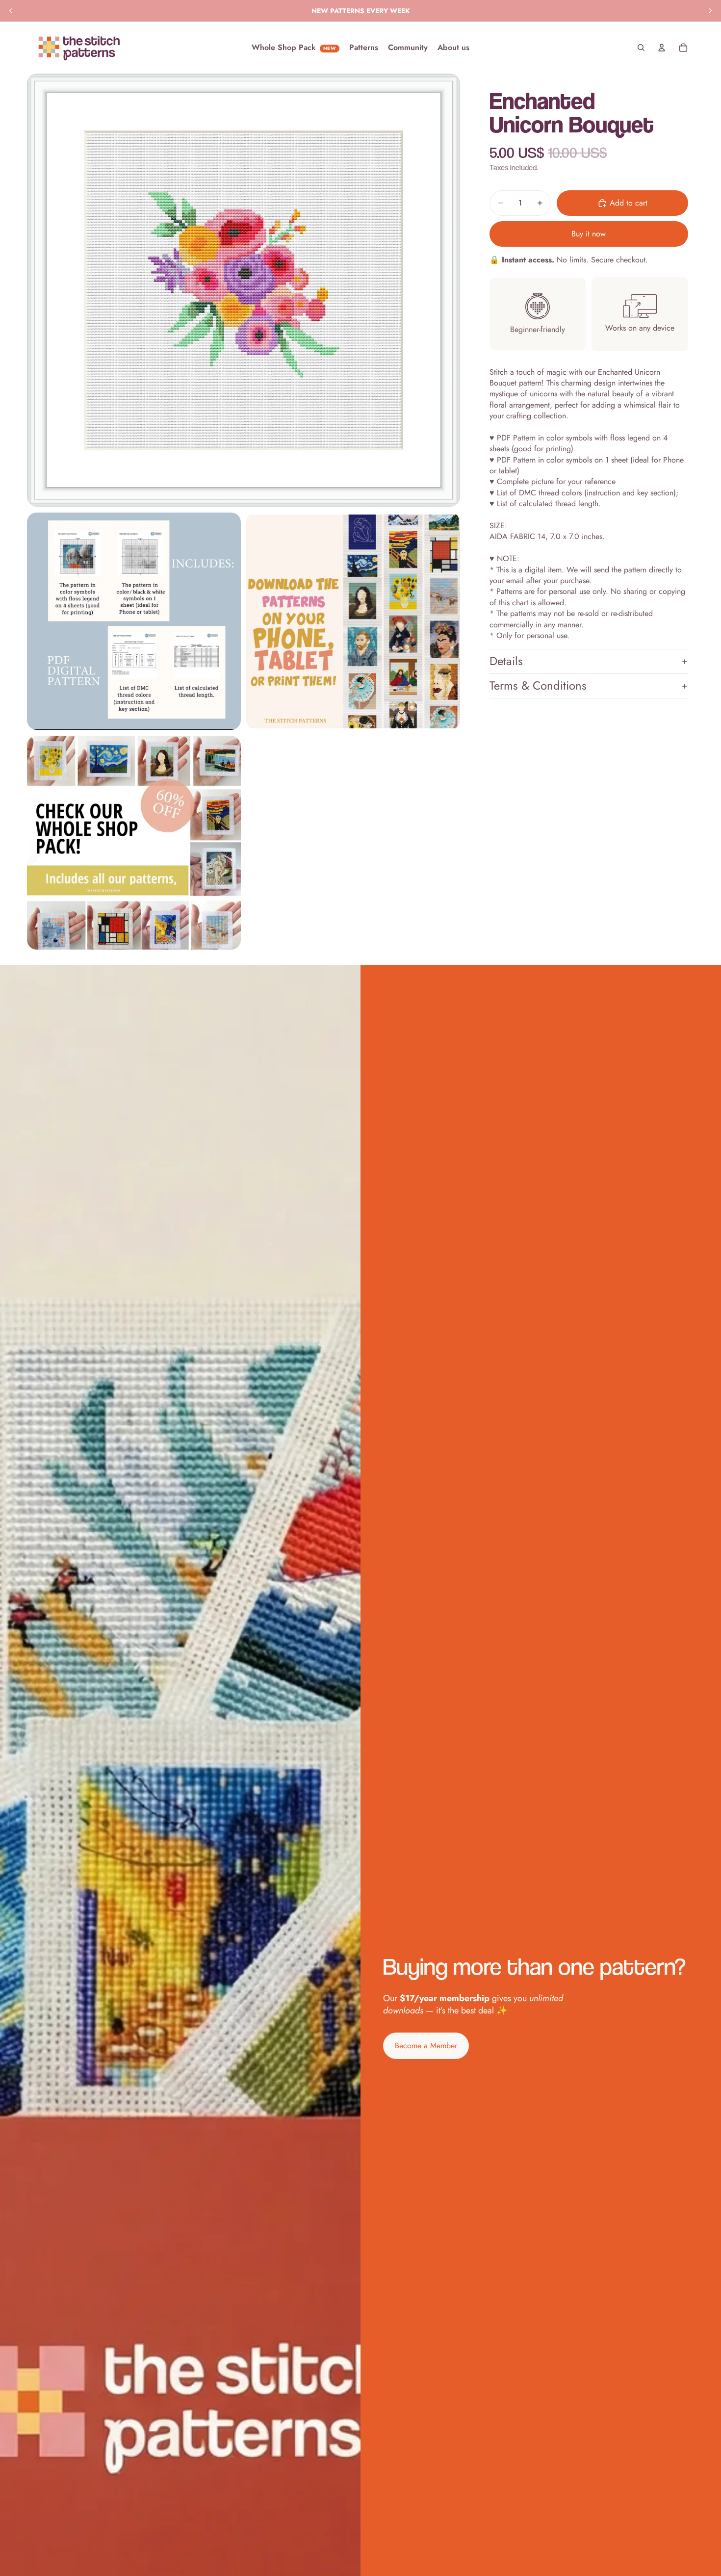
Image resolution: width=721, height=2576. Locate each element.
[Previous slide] (11, 11)
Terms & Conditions (538, 686)
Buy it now (589, 234)
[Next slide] (710, 11)
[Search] (641, 48)
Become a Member (426, 2046)
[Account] (662, 48)
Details (506, 661)
